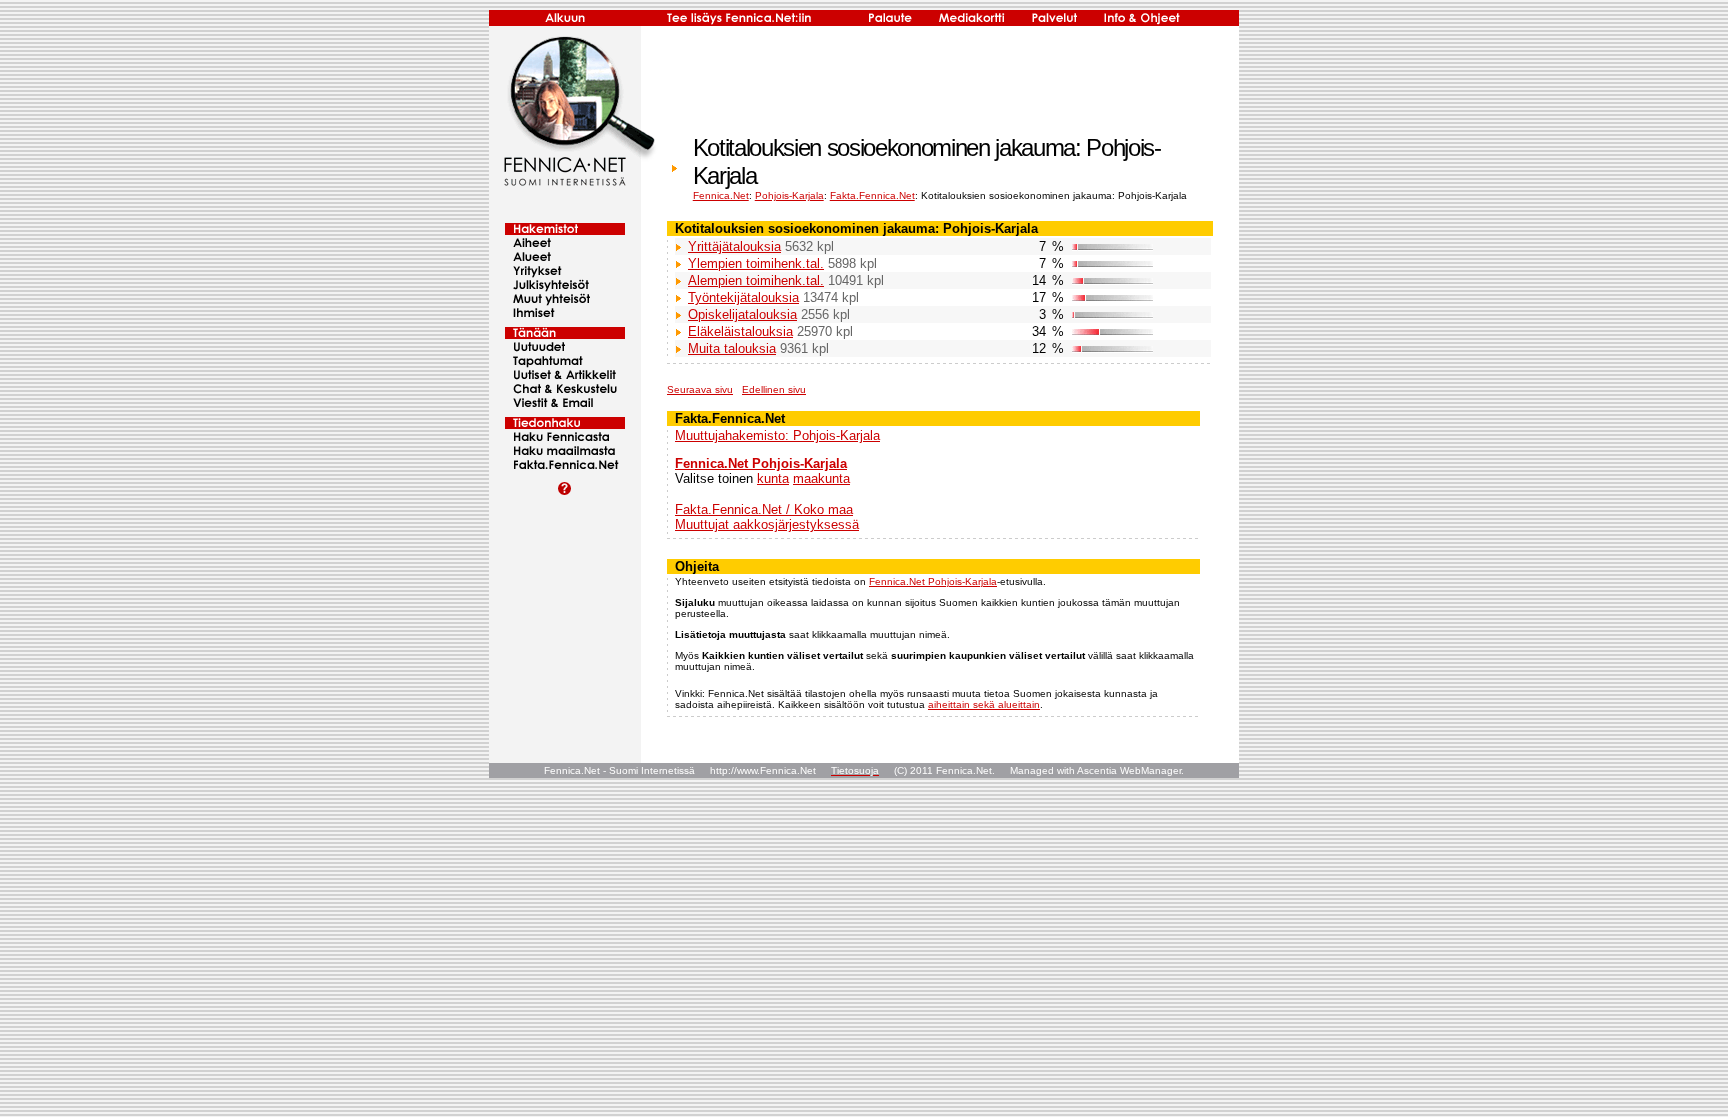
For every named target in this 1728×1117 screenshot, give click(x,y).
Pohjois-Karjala (789, 195)
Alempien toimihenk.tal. (756, 280)
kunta (773, 478)
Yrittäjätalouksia (734, 246)
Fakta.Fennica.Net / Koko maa (764, 509)
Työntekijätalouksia (743, 297)
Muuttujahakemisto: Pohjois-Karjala (777, 435)
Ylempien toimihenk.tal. (756, 263)
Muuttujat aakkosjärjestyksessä (767, 524)
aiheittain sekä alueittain (984, 704)
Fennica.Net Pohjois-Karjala (761, 463)
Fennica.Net (721, 195)
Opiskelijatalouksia (742, 314)
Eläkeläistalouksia (740, 331)
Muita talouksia (732, 348)
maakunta (821, 478)
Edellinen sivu (774, 389)
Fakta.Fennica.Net (872, 195)
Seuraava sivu (700, 389)
